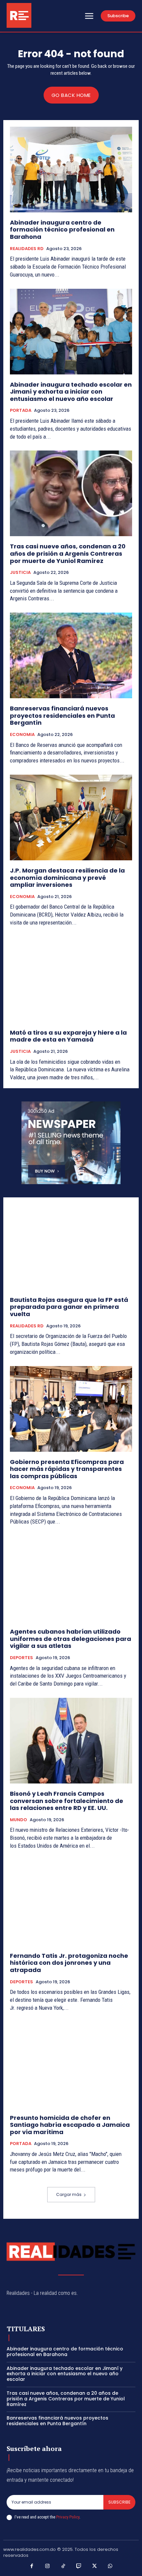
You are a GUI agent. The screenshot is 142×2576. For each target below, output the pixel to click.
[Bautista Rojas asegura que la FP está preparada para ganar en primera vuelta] (71, 1247)
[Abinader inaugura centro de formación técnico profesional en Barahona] (71, 170)
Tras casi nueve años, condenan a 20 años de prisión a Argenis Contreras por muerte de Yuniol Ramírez (68, 553)
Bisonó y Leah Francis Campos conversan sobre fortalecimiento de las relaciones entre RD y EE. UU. (67, 1801)
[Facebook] (32, 2566)
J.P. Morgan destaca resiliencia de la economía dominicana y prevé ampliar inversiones (67, 878)
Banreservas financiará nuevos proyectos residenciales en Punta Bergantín (62, 715)
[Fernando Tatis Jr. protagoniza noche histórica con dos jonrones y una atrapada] (71, 1903)
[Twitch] (79, 2566)
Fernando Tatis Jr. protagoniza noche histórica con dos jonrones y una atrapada (69, 1963)
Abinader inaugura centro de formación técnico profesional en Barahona (62, 230)
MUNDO (18, 1820)
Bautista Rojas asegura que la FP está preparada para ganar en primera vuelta (69, 1307)
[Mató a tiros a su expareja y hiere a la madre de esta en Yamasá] (71, 980)
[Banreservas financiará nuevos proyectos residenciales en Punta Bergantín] (71, 655)
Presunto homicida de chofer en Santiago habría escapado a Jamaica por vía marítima (70, 2125)
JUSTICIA (20, 573)
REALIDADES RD (27, 249)
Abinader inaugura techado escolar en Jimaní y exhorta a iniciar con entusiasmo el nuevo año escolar (71, 392)
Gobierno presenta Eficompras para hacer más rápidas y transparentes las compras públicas (67, 1469)
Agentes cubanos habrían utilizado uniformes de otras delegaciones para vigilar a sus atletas (71, 1639)
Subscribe (119, 2502)
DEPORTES (21, 1658)
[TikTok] (63, 2566)
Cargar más (69, 2194)
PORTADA (21, 410)
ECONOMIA (22, 735)
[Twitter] (95, 2566)
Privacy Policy (68, 2517)
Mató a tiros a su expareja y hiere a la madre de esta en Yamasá (68, 1036)
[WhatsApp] (110, 2566)
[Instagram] (48, 2566)
